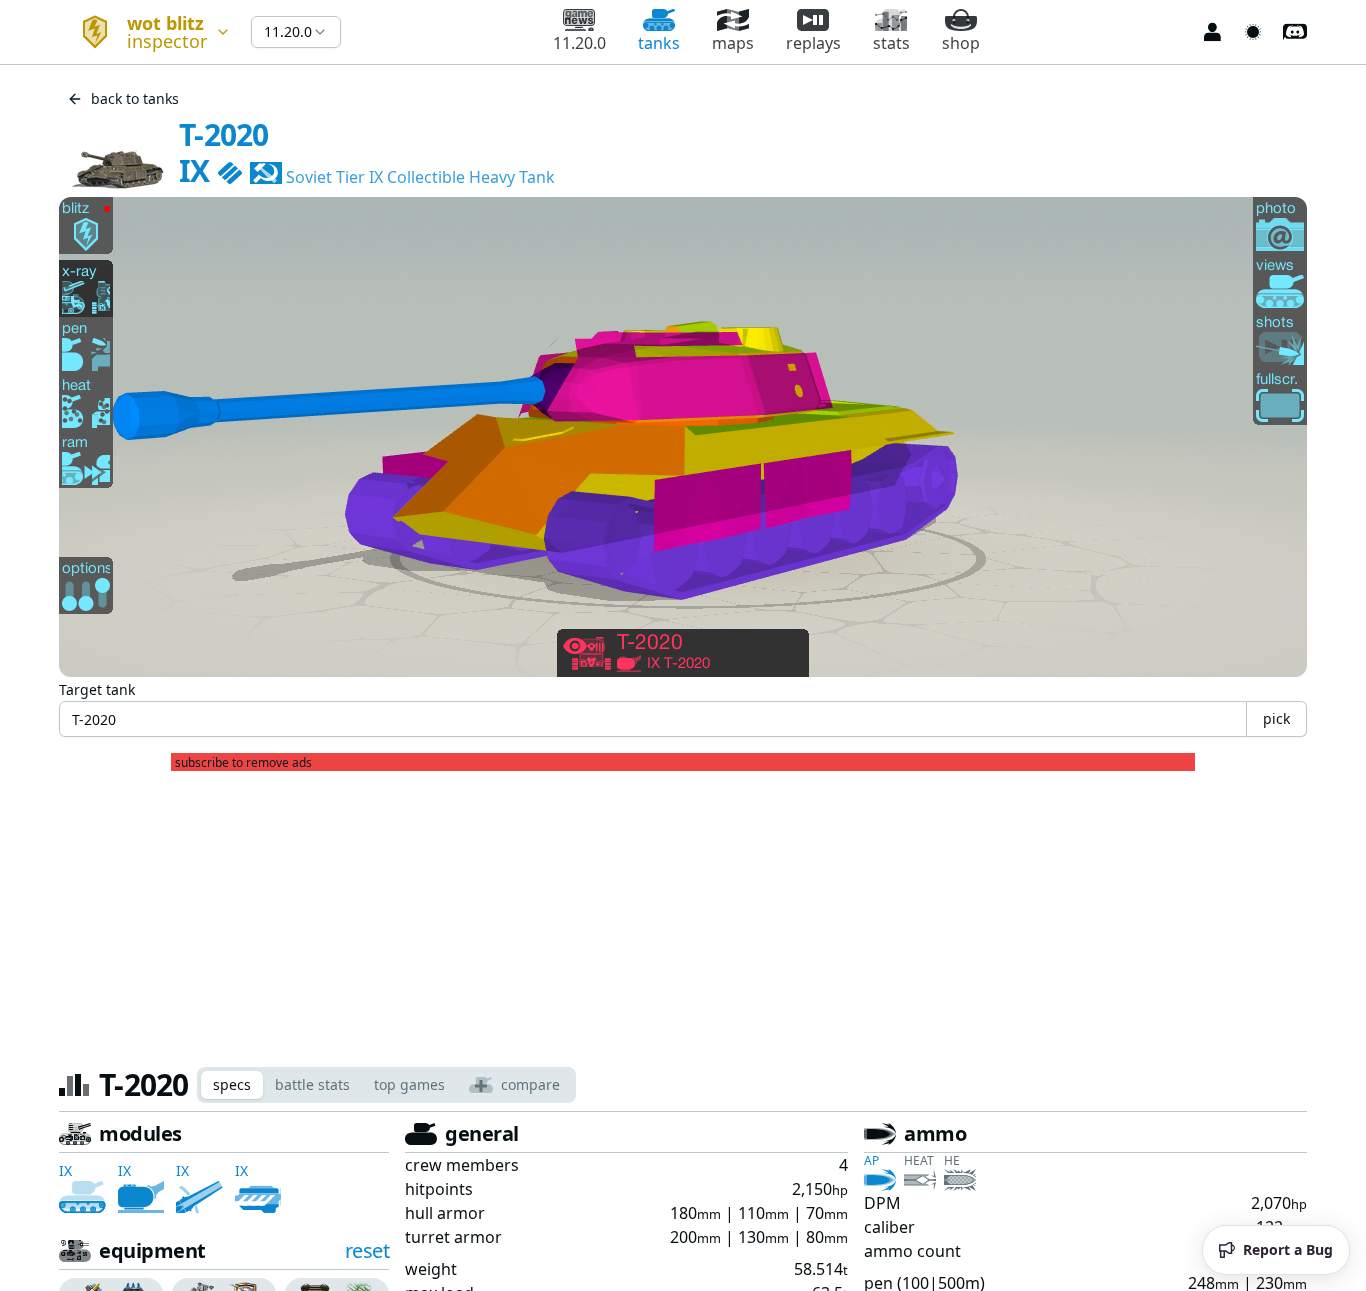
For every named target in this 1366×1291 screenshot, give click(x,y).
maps (733, 43)
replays (813, 43)
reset (367, 1250)
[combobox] (147, 32)
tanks (659, 43)
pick (1276, 718)
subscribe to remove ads (243, 763)
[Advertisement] (683, 911)
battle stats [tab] (312, 1084)
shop (961, 43)
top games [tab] (409, 1084)
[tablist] (386, 1085)
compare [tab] (530, 1084)
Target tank (97, 689)
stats (891, 43)
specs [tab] (232, 1084)
